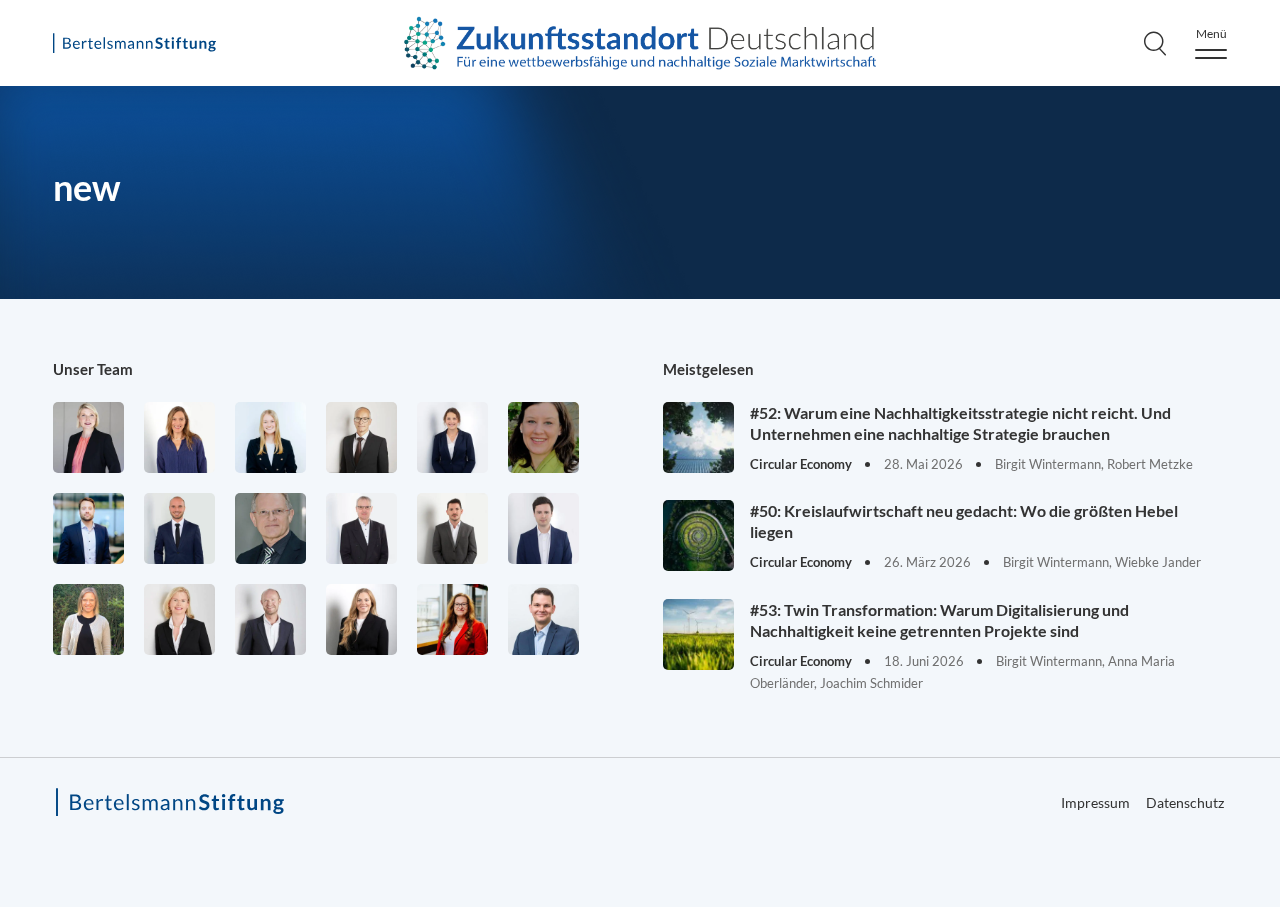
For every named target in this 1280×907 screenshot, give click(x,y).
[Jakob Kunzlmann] (88, 528)
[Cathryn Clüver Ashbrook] (88, 437)
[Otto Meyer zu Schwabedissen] (179, 528)
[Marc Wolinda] (543, 619)
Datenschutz (1185, 802)
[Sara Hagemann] (452, 437)
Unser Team (93, 369)
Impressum (1095, 802)
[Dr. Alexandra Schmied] (179, 619)
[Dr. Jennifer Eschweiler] (179, 437)
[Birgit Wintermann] (452, 619)
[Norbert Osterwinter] (270, 528)
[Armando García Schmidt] (361, 437)
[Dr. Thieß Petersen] (361, 528)
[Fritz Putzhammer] (543, 528)
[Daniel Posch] (452, 528)
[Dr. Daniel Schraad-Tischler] (270, 619)
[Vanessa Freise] (270, 437)
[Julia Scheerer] (88, 619)
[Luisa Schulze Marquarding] (361, 619)
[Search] (1155, 43)
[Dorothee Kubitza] (543, 437)
